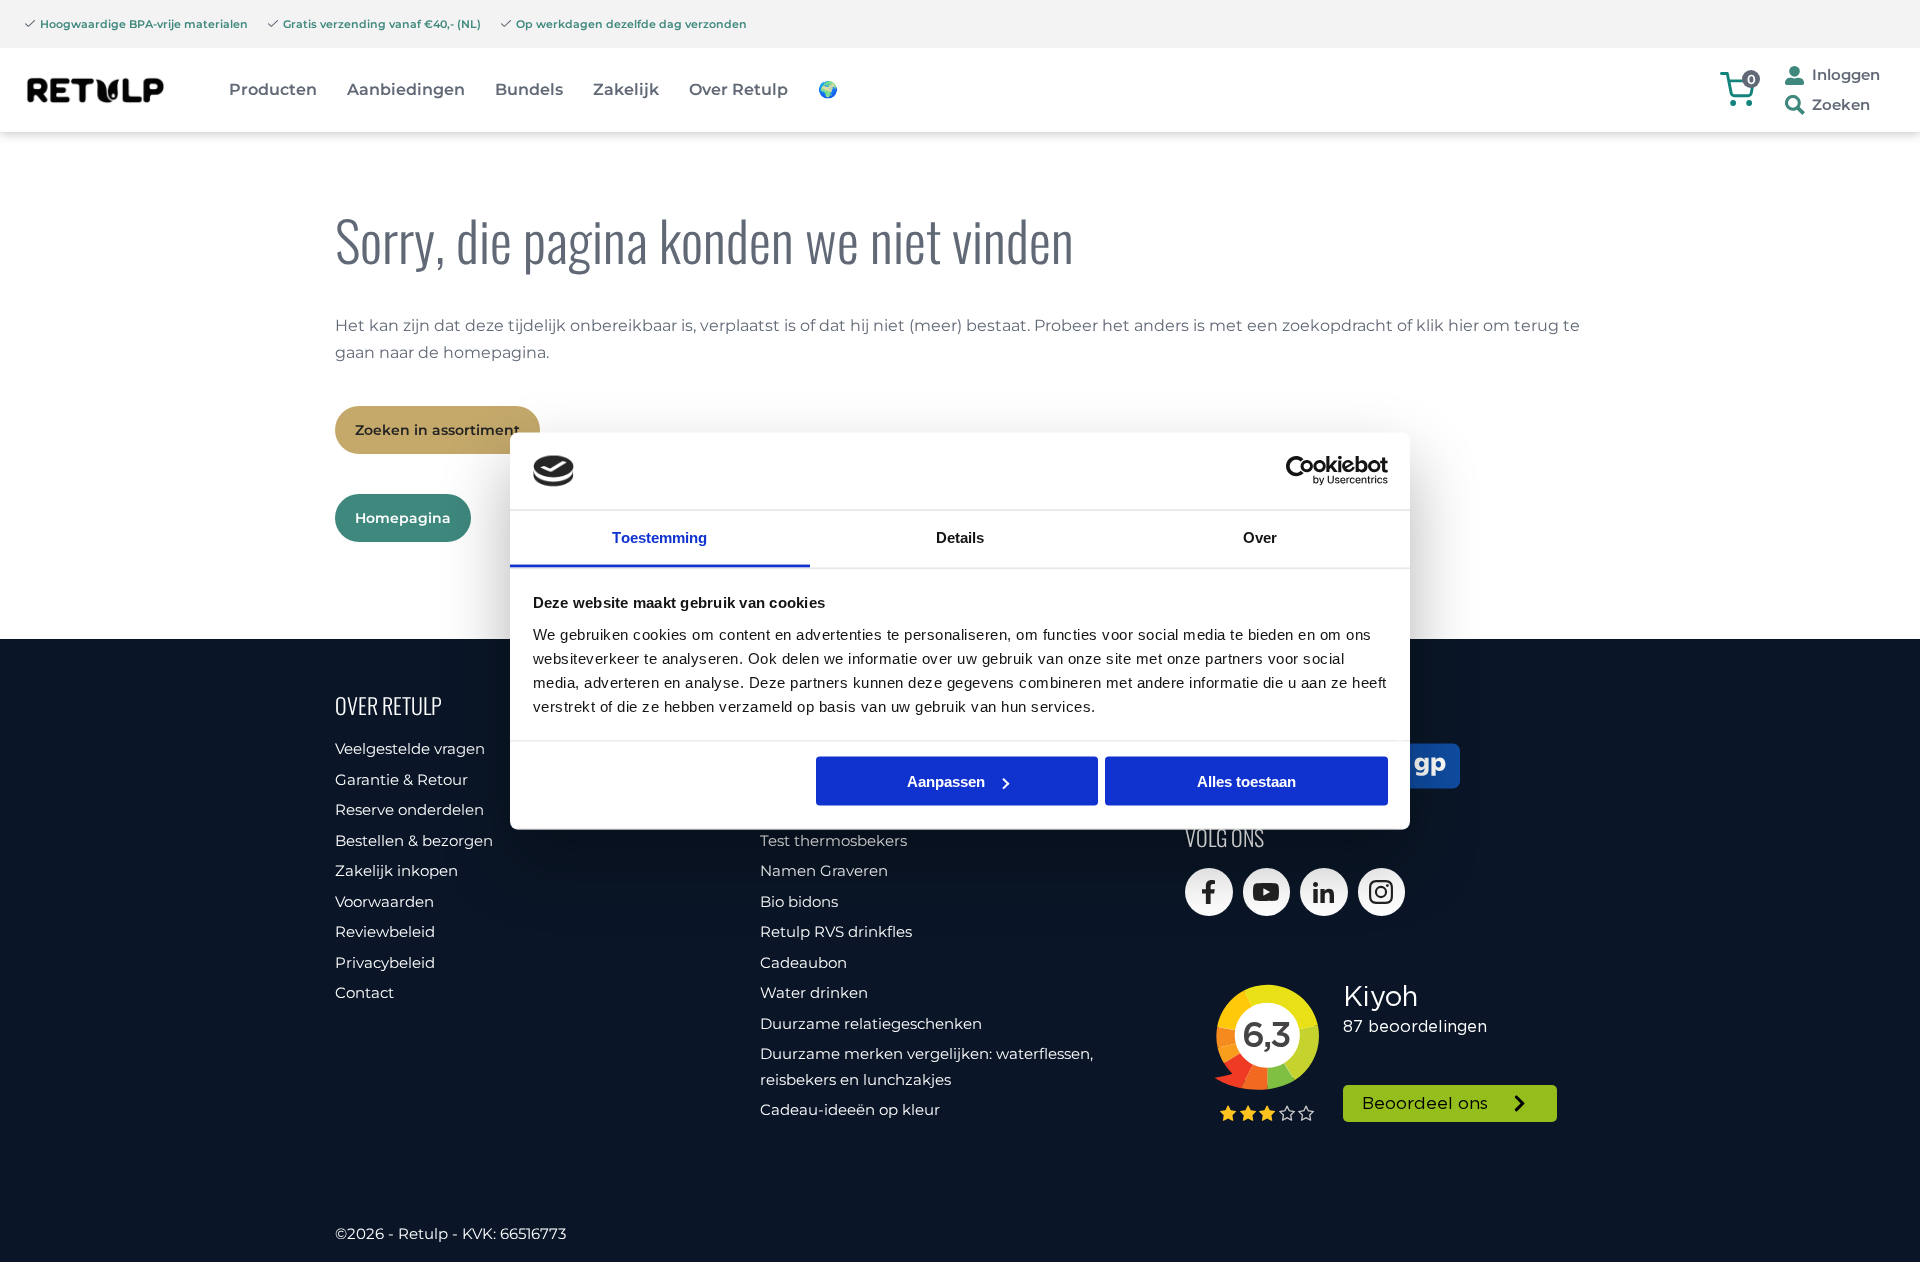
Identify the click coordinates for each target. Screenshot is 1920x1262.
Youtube (1267, 892)
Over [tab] (1260, 536)
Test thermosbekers (833, 840)
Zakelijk (626, 89)
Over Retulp (738, 89)
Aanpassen (946, 781)
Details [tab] (960, 536)
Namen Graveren (824, 870)
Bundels (529, 89)
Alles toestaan (1246, 781)
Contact (364, 992)
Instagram (1382, 892)
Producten (273, 89)
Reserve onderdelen (409, 809)
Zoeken (1841, 104)
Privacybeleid (385, 962)
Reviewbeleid (385, 931)
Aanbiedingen (406, 89)
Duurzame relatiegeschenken (871, 1023)
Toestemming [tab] (659, 536)
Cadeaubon (803, 962)
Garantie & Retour (401, 779)
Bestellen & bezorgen (414, 840)
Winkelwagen (1751, 79)
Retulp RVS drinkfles (836, 931)
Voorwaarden (384, 901)
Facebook (1209, 892)
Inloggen (1846, 74)
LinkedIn (1324, 892)
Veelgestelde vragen (410, 748)
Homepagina (403, 518)
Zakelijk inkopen (396, 870)
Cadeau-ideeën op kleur (850, 1109)
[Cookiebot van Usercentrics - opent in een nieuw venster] (1300, 471)
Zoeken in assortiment (437, 430)
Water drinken (814, 992)
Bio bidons (799, 901)
